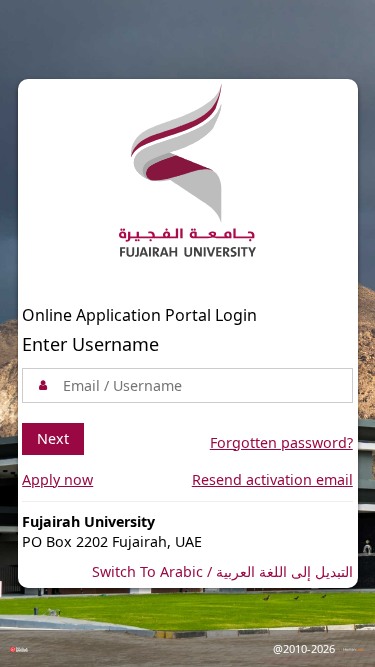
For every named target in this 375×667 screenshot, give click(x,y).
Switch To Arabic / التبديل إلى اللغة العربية (222, 571)
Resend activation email (272, 479)
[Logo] (187, 174)
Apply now (57, 479)
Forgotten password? (281, 442)
